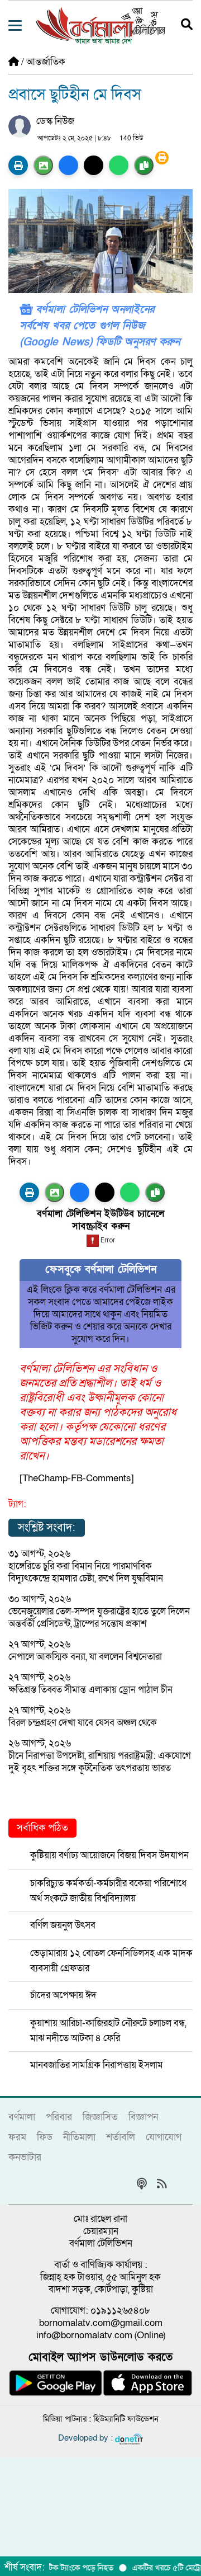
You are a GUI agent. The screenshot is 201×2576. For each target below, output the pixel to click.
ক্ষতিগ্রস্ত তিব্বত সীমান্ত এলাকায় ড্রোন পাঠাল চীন (90, 1690)
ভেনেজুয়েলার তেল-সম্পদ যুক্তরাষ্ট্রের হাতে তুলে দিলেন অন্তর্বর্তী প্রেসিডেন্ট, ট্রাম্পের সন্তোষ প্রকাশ (99, 1617)
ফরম (17, 2137)
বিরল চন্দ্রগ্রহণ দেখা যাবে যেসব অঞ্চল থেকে (83, 1723)
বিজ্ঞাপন (143, 2117)
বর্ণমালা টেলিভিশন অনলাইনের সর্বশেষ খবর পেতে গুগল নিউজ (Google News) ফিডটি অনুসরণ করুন (100, 326)
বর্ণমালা (22, 2117)
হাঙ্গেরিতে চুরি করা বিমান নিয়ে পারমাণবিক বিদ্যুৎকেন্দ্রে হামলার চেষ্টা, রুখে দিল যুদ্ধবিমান (86, 1572)
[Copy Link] (144, 165)
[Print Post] (18, 165)
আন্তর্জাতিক (46, 62)
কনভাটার (25, 2157)
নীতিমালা (79, 2137)
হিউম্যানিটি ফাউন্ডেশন (126, 2419)
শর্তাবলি (121, 2137)
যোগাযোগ (164, 2137)
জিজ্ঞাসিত (100, 2117)
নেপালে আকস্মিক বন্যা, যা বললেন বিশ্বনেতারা (85, 1657)
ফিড (45, 2137)
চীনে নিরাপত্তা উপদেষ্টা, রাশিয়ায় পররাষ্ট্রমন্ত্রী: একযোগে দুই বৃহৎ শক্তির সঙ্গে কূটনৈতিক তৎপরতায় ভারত (100, 1762)
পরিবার (59, 2117)
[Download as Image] (43, 165)
